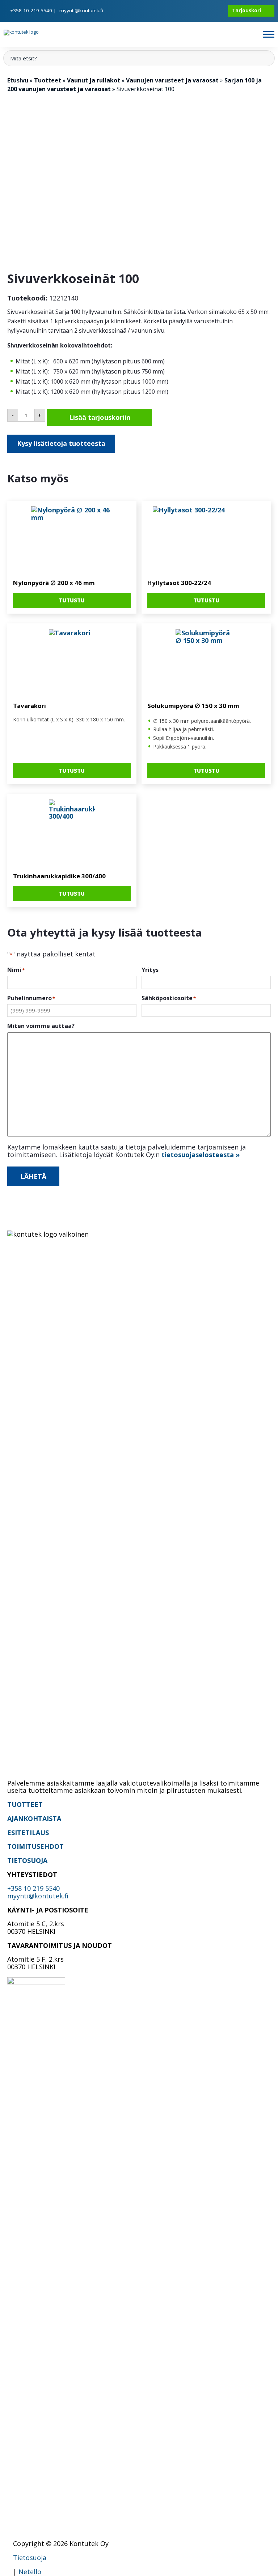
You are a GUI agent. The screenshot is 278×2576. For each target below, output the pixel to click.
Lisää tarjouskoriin (100, 417)
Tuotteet (48, 80)
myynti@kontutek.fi (81, 10)
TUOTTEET (25, 1804)
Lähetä (33, 1176)
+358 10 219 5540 (31, 10)
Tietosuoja (30, 2558)
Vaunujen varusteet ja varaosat (172, 80)
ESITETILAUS (28, 1833)
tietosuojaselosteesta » (201, 1155)
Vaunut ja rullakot (94, 80)
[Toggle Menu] (269, 34)
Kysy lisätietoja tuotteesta (61, 443)
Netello (30, 2572)
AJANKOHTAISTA (34, 1818)
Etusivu (18, 80)
